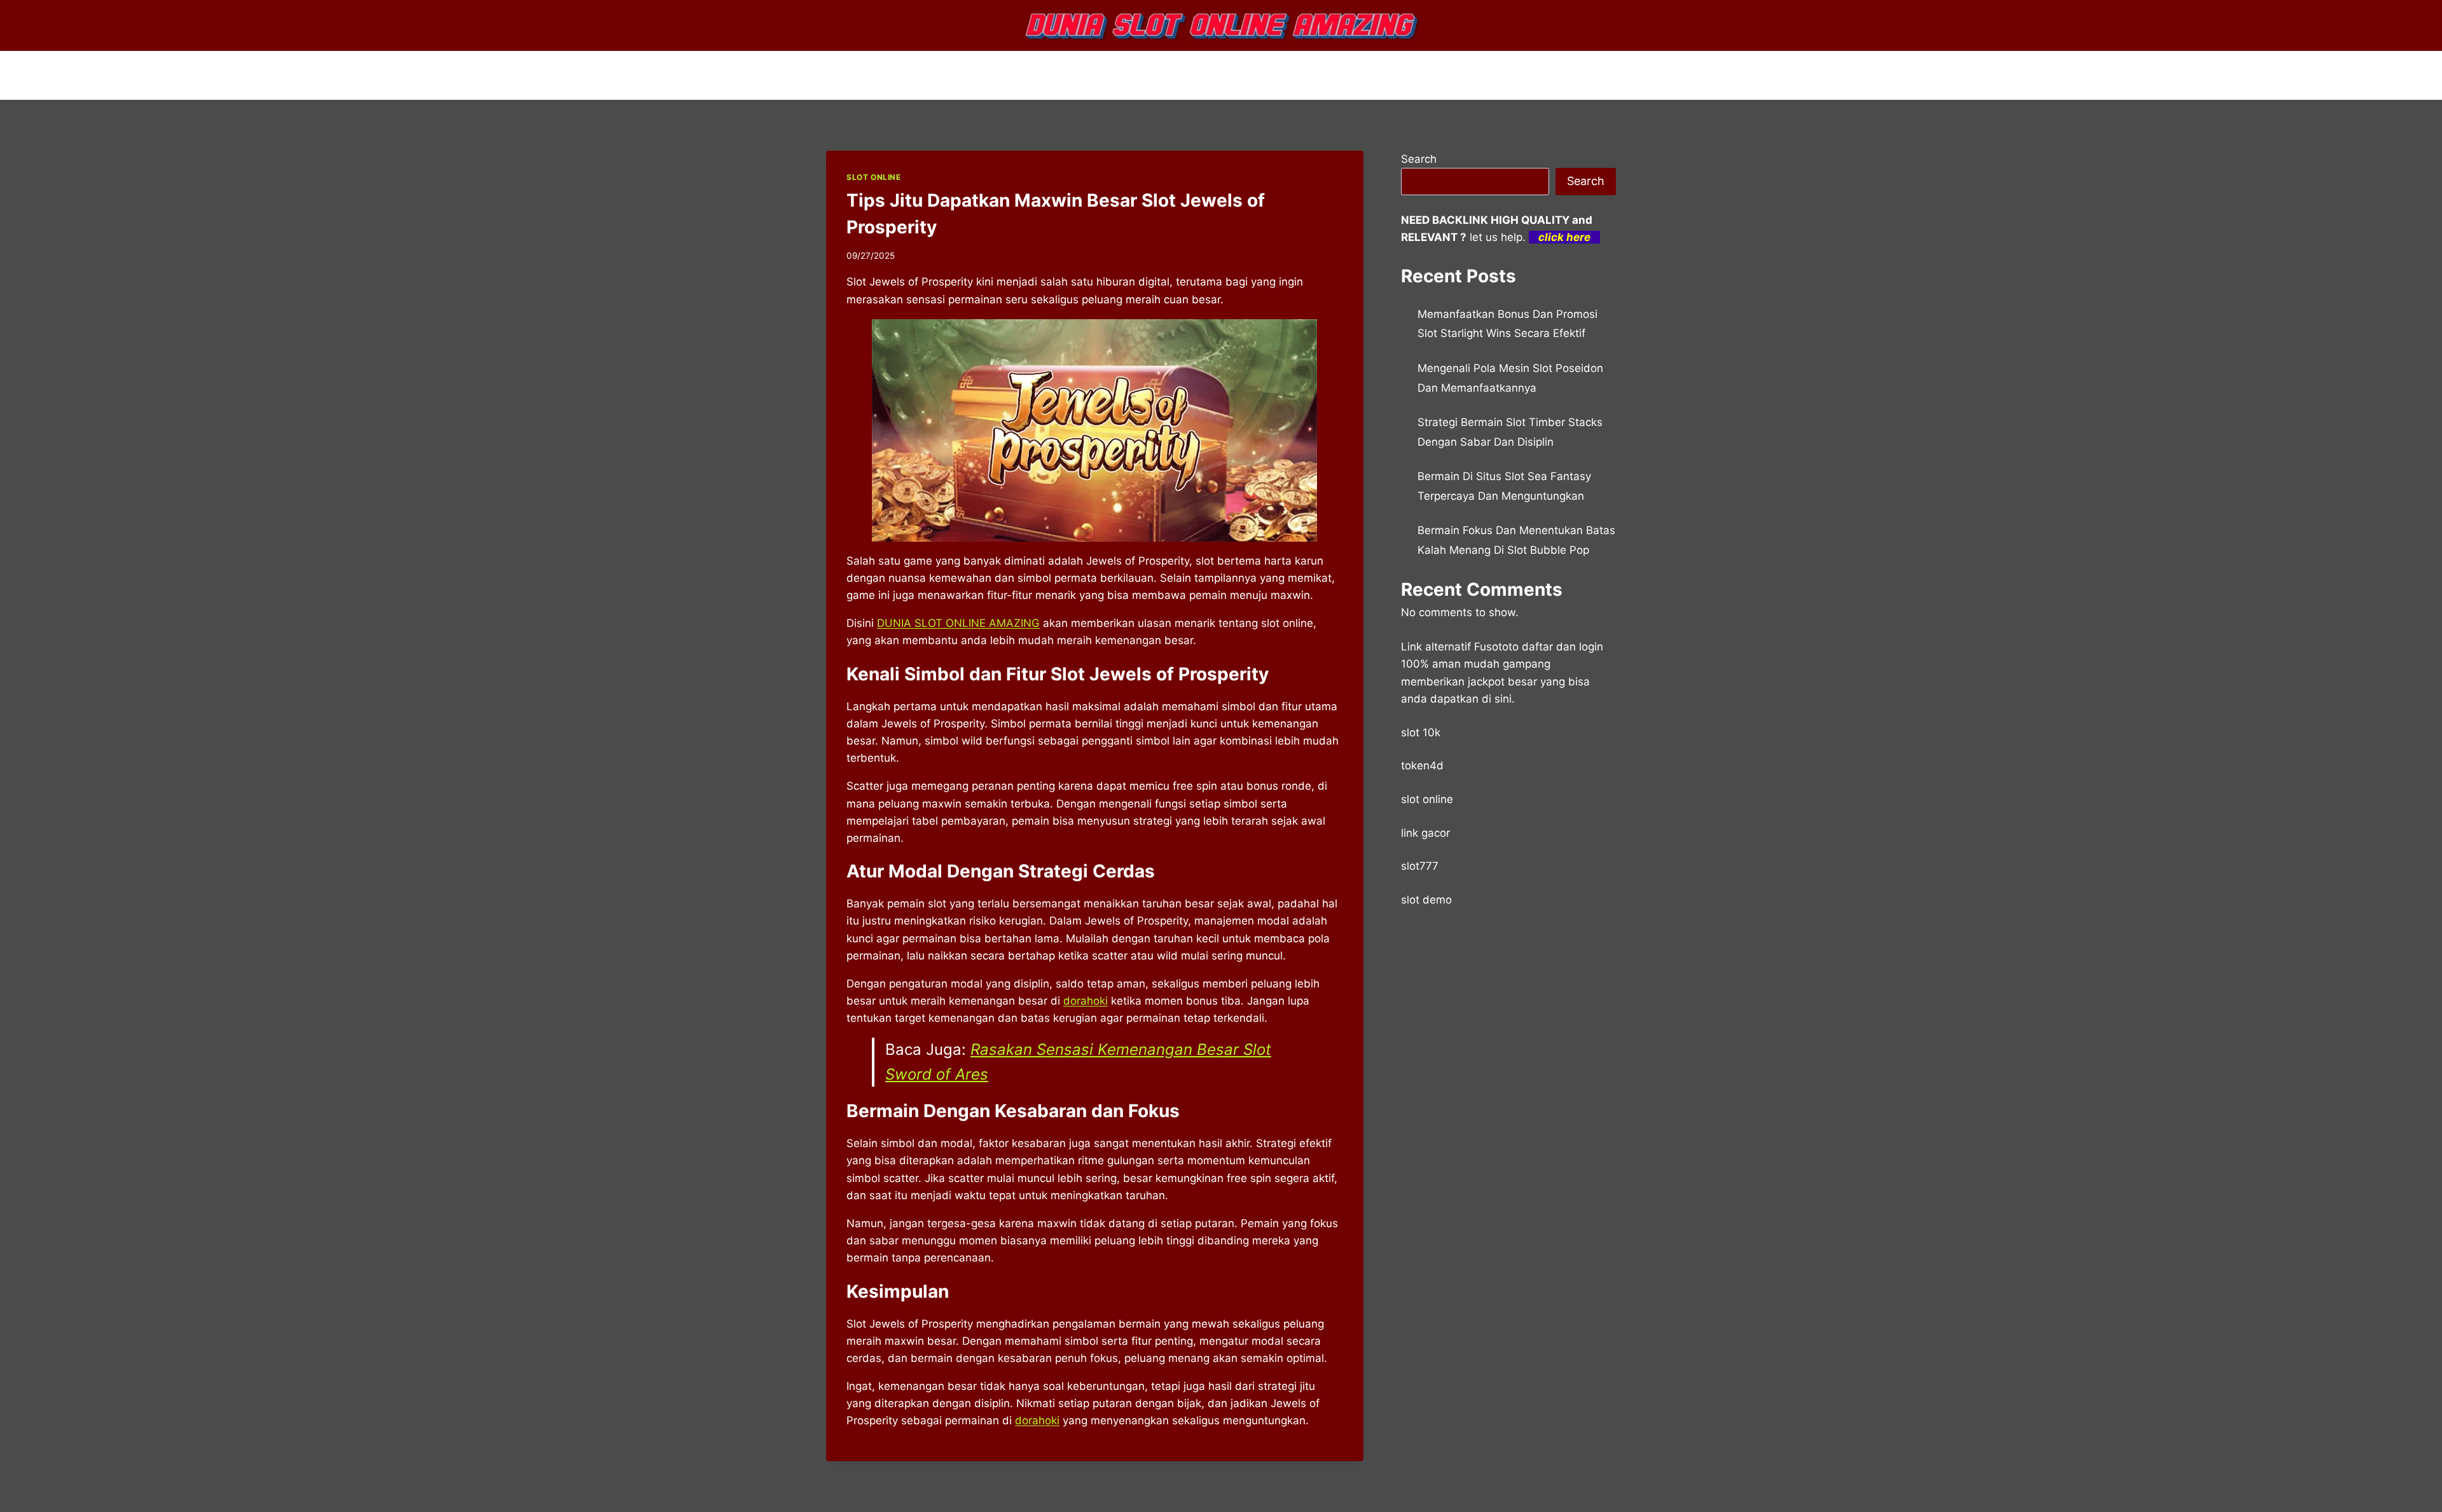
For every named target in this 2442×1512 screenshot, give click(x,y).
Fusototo (1496, 647)
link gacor (1425, 833)
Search (1419, 159)
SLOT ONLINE (874, 177)
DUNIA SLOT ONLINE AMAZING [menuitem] (958, 623)
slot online (1427, 799)
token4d (1422, 766)
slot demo (1426, 900)
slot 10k (1421, 732)
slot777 (1420, 866)
